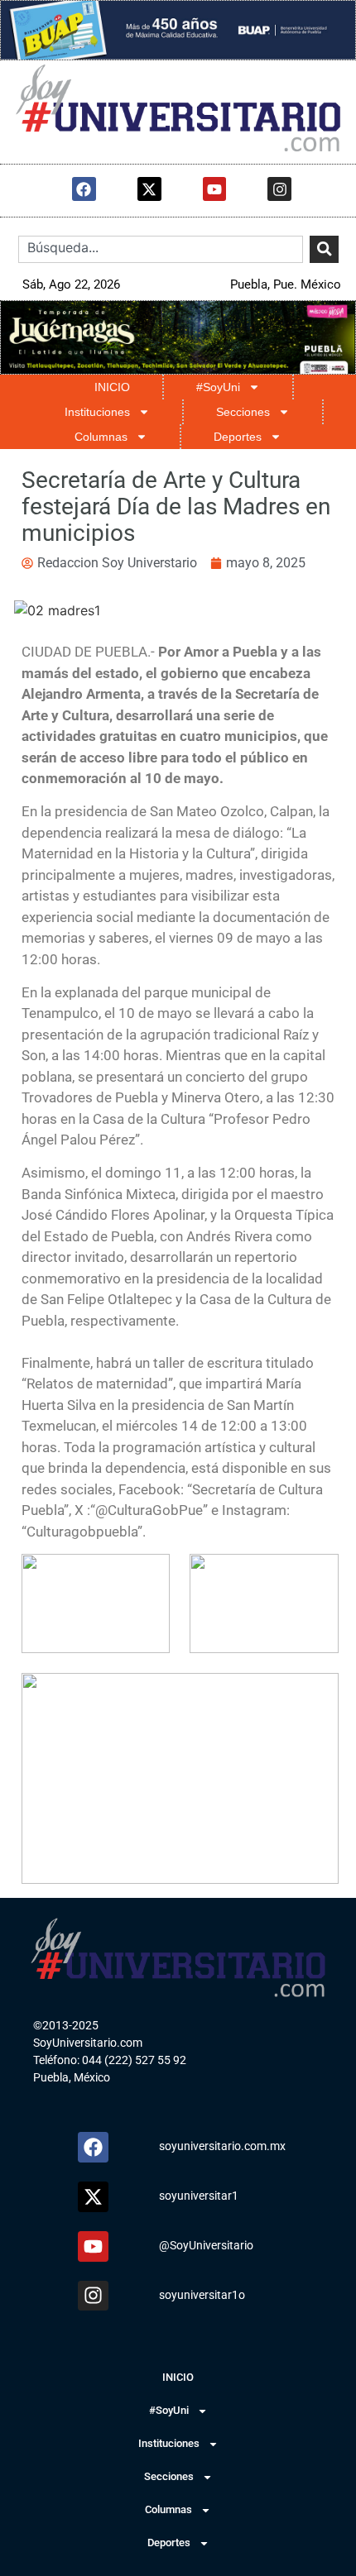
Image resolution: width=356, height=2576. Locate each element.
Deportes (238, 437)
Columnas (101, 437)
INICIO (112, 387)
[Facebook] (84, 189)
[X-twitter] (149, 189)
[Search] (324, 249)
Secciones (243, 412)
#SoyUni (218, 387)
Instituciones (97, 412)
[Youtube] (215, 189)
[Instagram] (279, 189)
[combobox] (161, 249)
